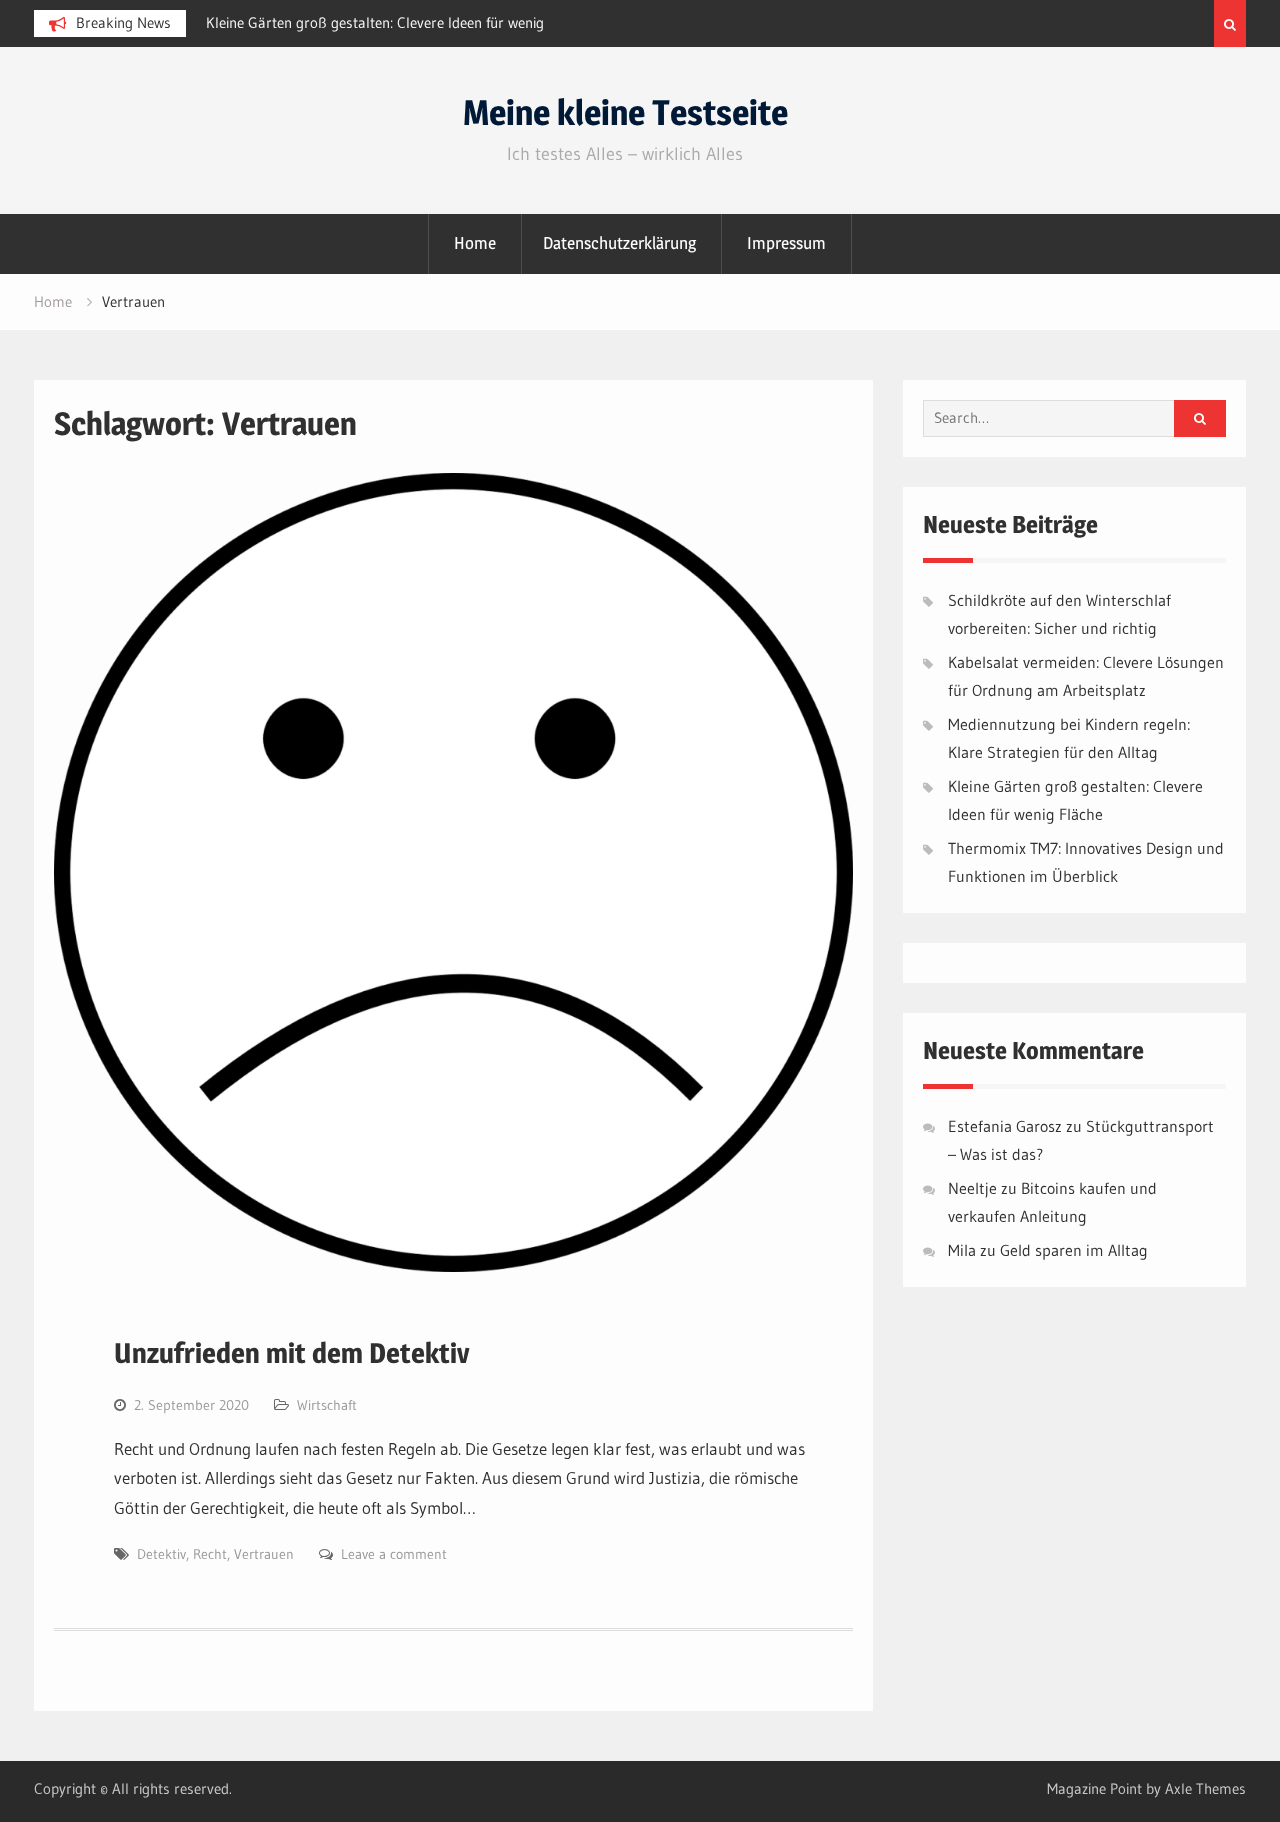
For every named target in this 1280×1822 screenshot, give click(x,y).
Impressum (786, 243)
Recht (210, 1554)
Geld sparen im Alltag (1074, 1250)
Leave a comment (394, 1554)
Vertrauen (264, 1554)
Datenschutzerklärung (619, 243)
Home (475, 243)
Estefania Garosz (1005, 1126)
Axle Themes (1205, 1788)
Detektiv (161, 1554)
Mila (962, 1250)
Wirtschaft (327, 1405)
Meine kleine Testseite (625, 112)
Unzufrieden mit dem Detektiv (292, 1353)
